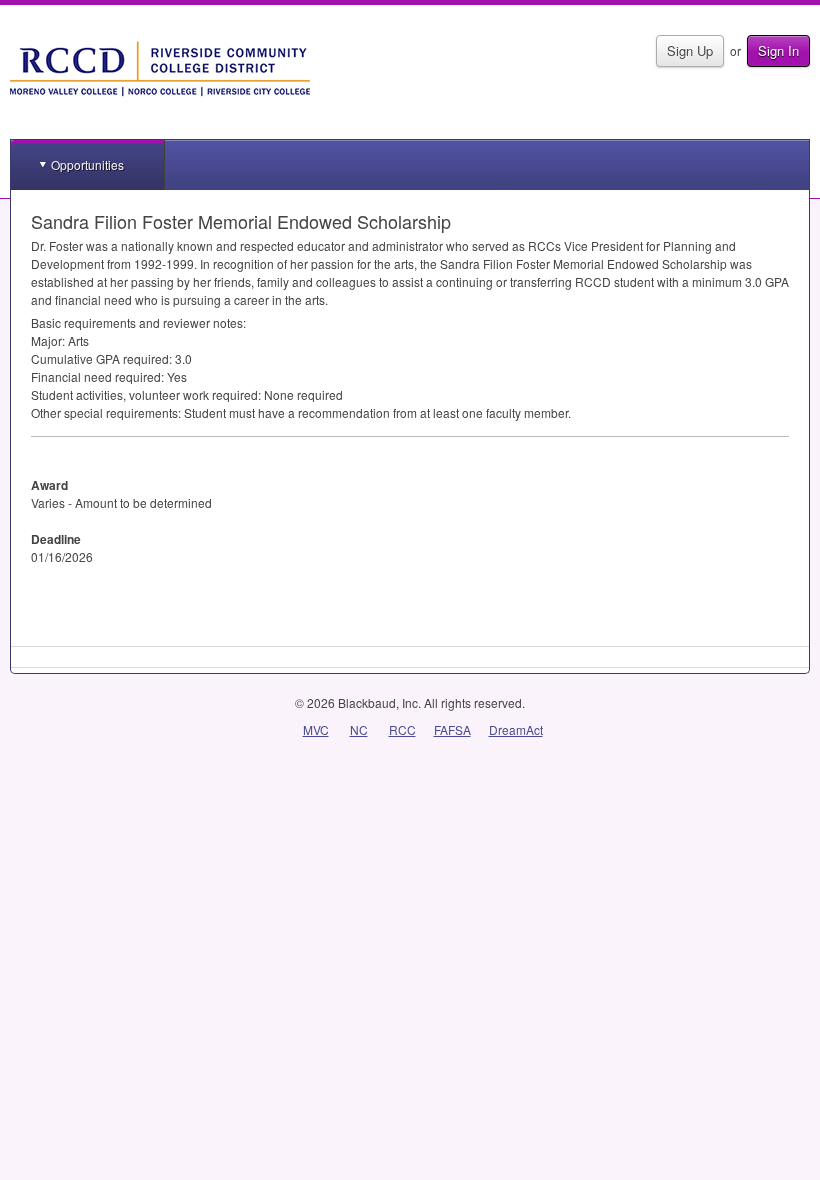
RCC (402, 729)
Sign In (778, 50)
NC (359, 729)
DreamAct (516, 729)
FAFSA (452, 729)
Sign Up (690, 50)
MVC (316, 729)
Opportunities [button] (87, 164)
